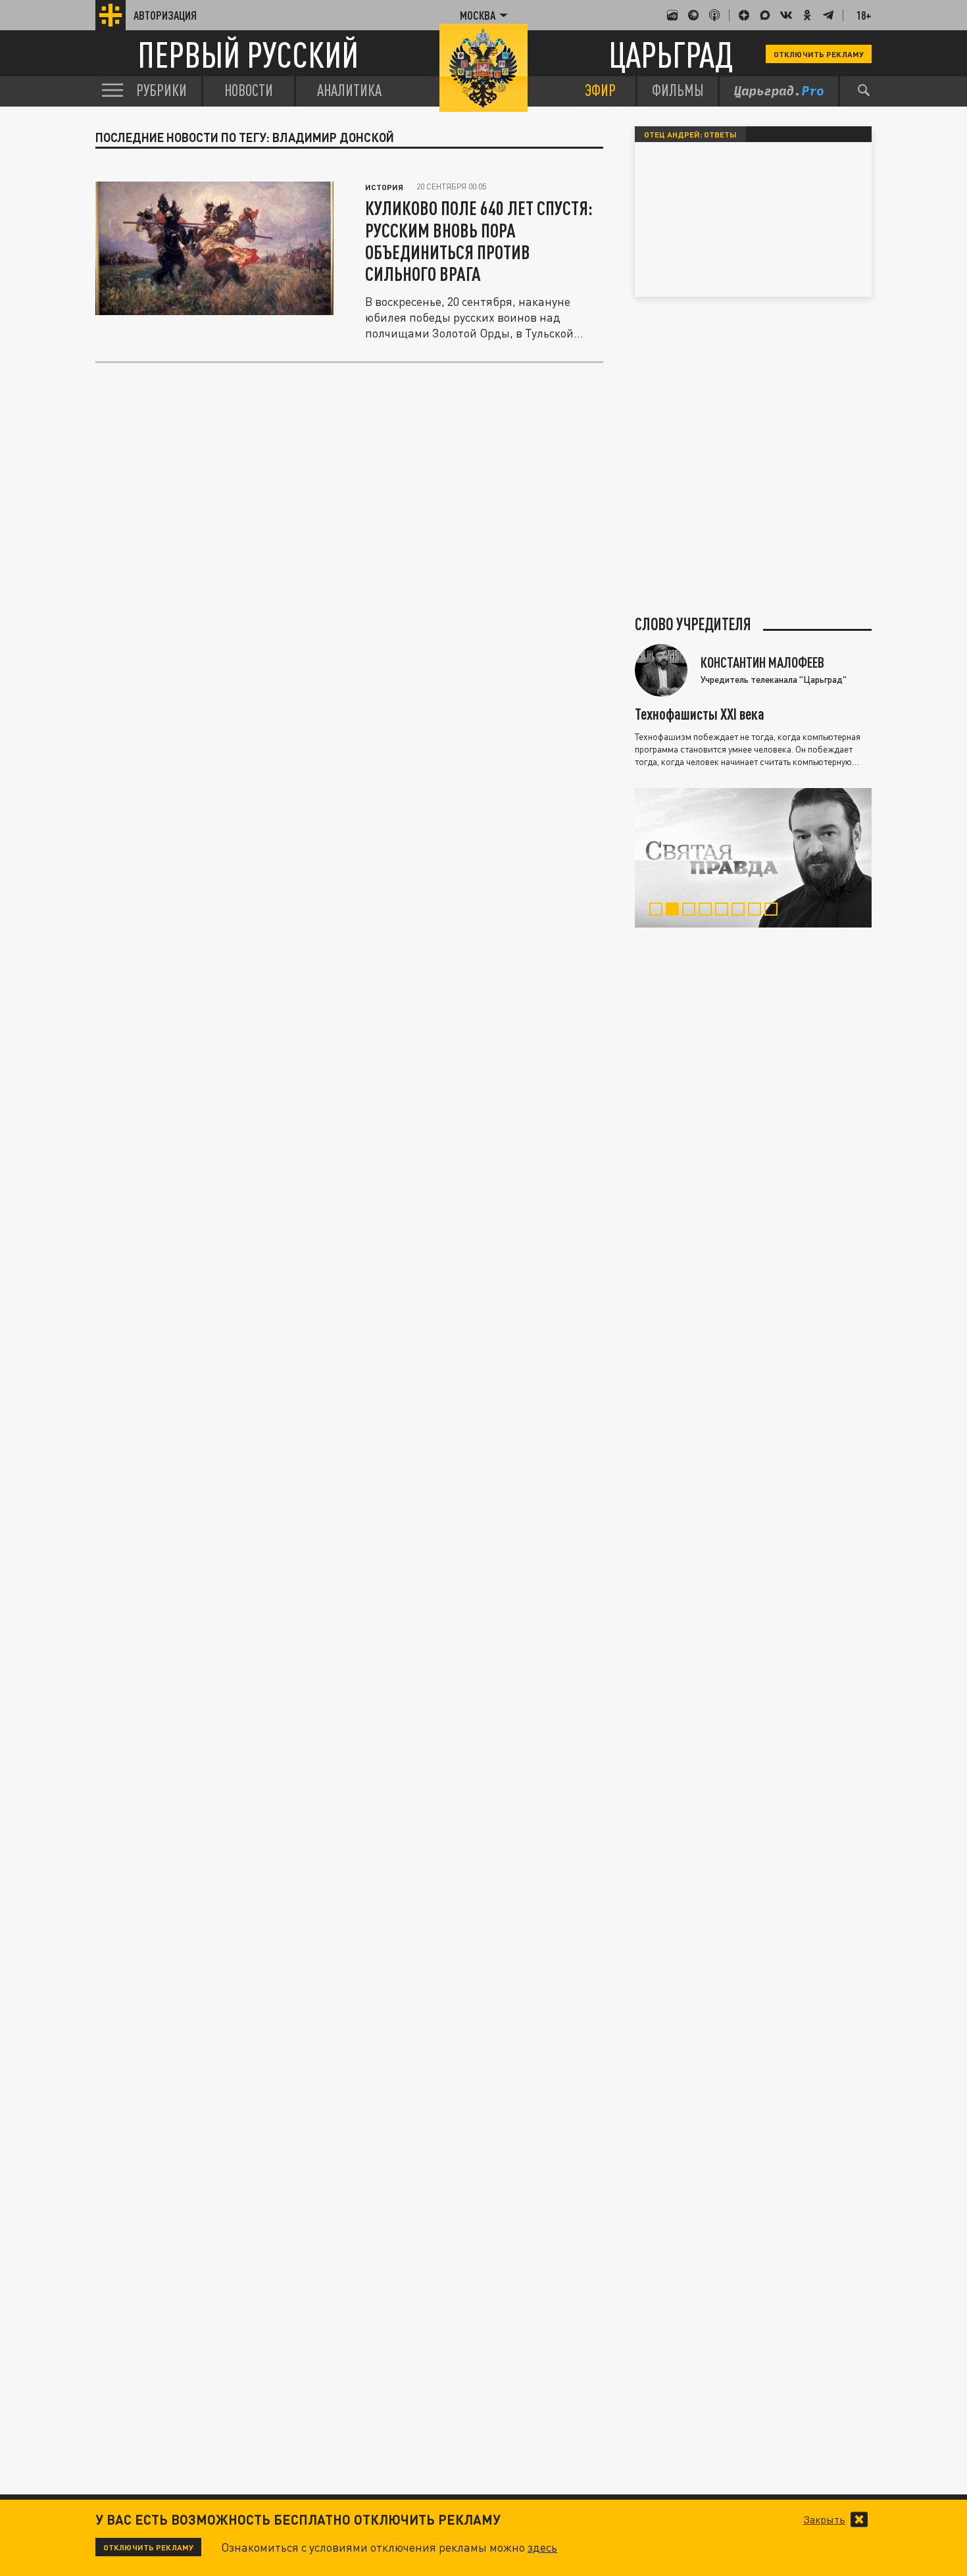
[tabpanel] (753, 858)
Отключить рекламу (819, 54)
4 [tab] (708, 911)
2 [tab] (675, 911)
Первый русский (248, 54)
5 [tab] (725, 911)
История (384, 187)
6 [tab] (741, 911)
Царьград (671, 54)
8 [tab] (774, 911)
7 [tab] (757, 911)
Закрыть (824, 2519)
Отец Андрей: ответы (690, 134)
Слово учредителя (693, 624)
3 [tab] (692, 911)
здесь (542, 2547)
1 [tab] (659, 911)
